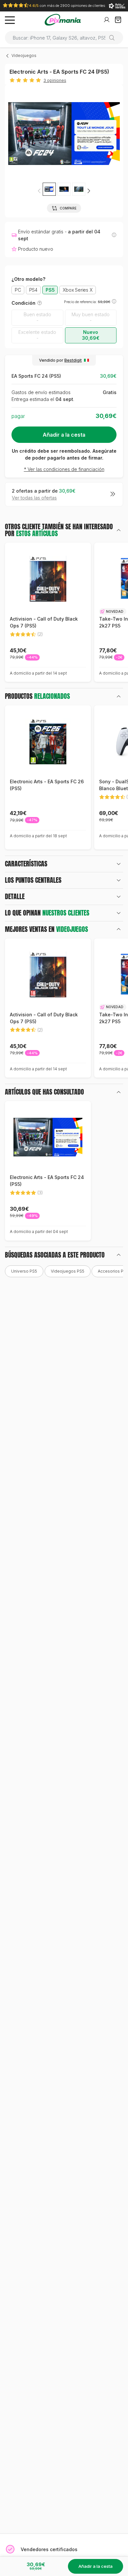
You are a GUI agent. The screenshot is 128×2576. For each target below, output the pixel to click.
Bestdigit (73, 360)
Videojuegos (24, 55)
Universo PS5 (24, 1271)
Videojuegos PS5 (68, 1271)
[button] (89, 191)
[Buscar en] (114, 38)
